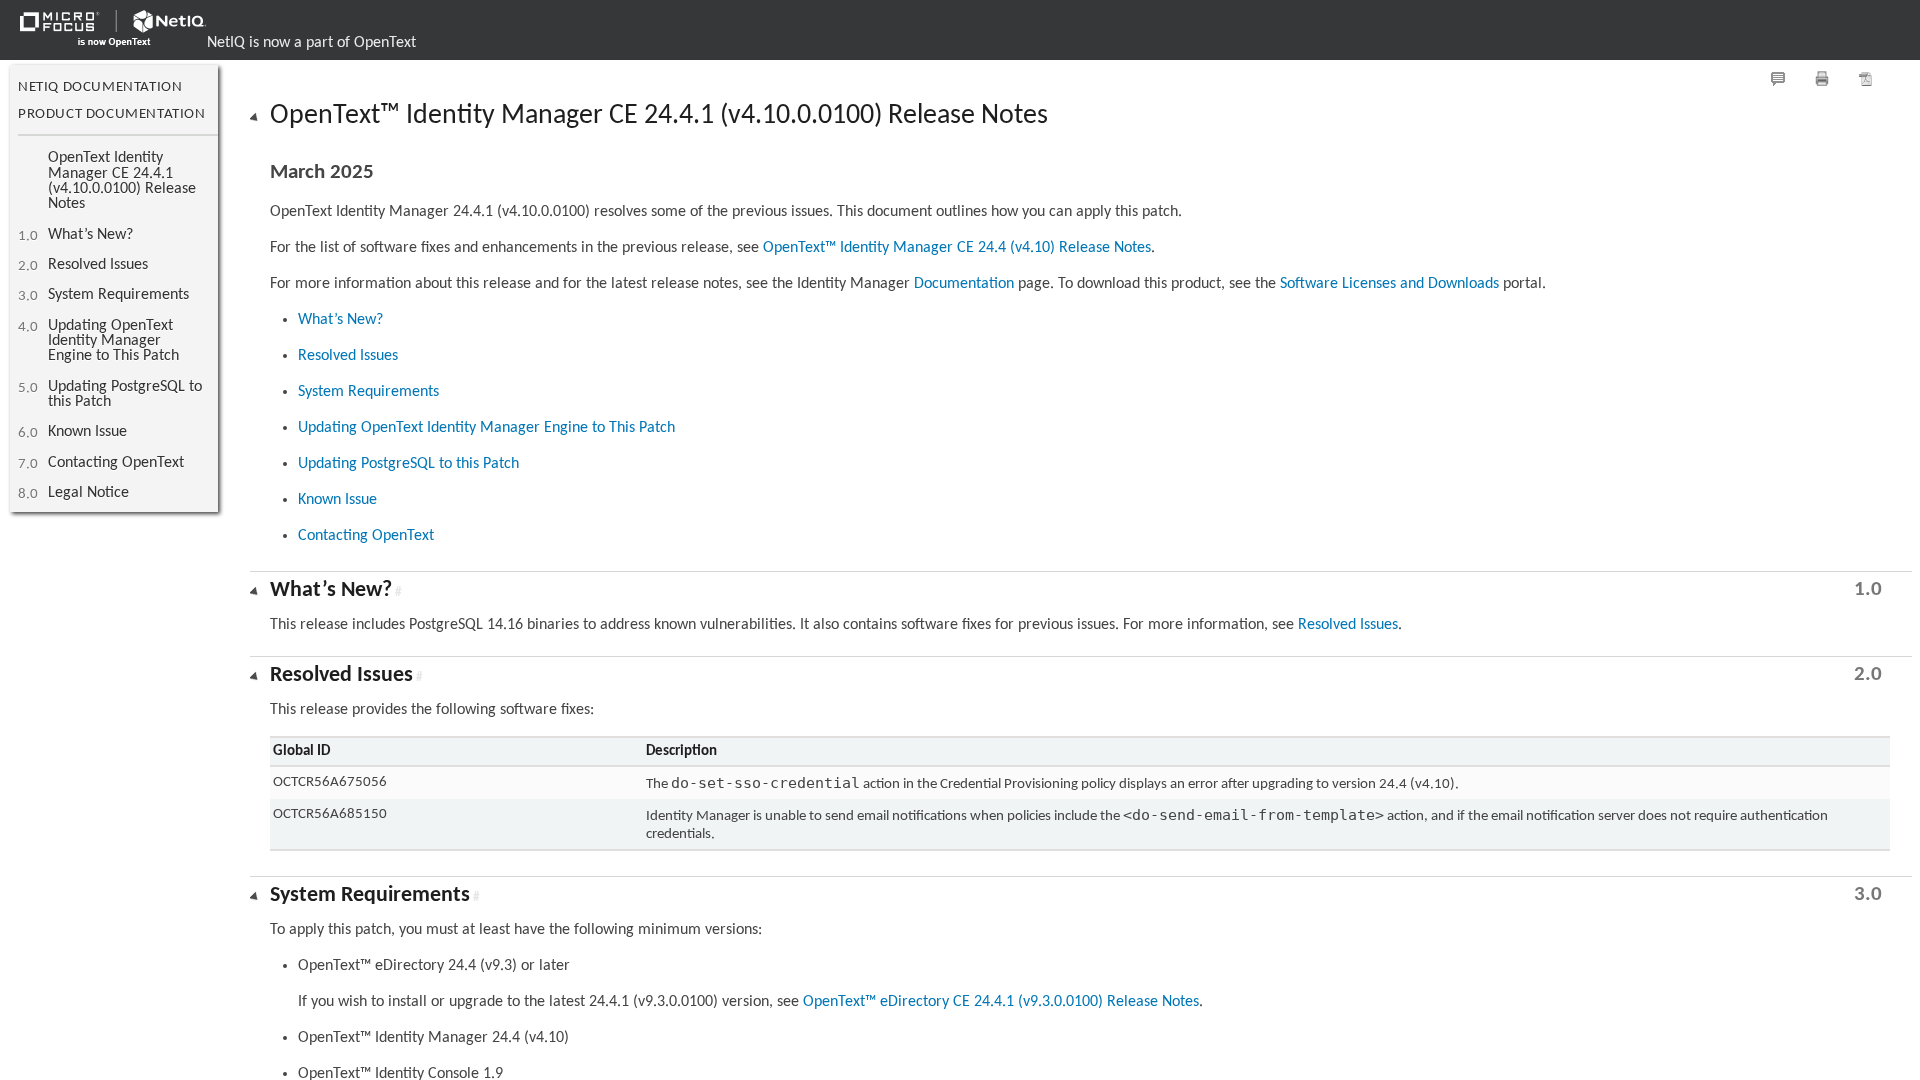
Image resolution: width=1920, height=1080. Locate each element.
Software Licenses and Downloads (1389, 284)
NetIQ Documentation (100, 87)
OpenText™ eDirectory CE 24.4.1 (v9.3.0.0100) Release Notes (1001, 1002)
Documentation (964, 284)
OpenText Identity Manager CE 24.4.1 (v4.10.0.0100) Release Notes (122, 181)
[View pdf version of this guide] (1866, 78)
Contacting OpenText (116, 463)
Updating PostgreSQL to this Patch (125, 394)
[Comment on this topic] (1778, 78)
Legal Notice (88, 493)
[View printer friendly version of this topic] (1822, 78)
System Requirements (118, 295)
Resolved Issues (98, 265)
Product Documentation (112, 114)
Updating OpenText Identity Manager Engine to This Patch (113, 341)
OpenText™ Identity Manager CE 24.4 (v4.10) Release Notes (957, 248)
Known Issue (87, 432)
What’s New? (90, 235)
